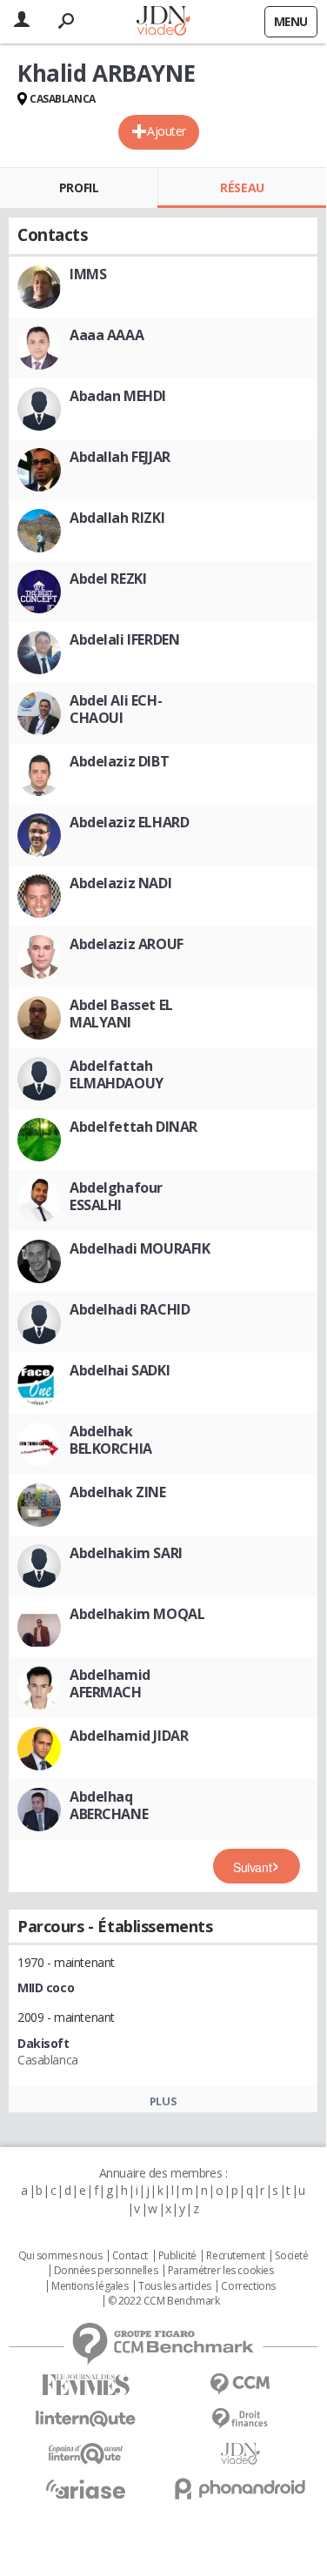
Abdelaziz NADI (120, 883)
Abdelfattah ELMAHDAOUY (117, 1074)
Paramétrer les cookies (221, 2271)
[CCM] (241, 2384)
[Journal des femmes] (86, 2385)
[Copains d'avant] (86, 2454)
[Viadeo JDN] (241, 2454)
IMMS (88, 274)
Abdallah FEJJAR (120, 457)
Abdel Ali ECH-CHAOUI (116, 709)
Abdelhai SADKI (120, 1370)
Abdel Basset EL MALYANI (121, 1014)
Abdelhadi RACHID (130, 1309)
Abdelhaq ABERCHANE (109, 1805)
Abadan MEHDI (118, 396)
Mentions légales (90, 2286)
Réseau (242, 187)
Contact (130, 2256)
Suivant (252, 1867)
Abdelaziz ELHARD (129, 822)
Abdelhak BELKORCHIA (111, 1440)
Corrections (248, 2286)
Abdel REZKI (108, 579)
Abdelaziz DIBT (119, 761)
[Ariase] (86, 2489)
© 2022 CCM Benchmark (164, 2301)
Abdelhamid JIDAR (129, 1736)
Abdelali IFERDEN (124, 639)
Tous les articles (175, 2286)
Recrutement (235, 2256)
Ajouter (167, 131)
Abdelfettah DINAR (133, 1127)
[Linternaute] (86, 2419)
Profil (79, 187)
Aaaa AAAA (107, 335)
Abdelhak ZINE (118, 1492)
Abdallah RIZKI (117, 518)
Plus (163, 2101)
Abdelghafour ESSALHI (116, 1196)
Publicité (177, 2256)
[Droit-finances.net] (241, 2419)
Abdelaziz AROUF (127, 944)
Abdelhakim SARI (126, 1553)
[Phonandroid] (241, 2489)
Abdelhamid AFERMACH (110, 1683)
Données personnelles (106, 2271)
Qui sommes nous (60, 2256)
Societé (291, 2256)
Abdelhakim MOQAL (137, 1614)
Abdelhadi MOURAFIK (140, 1248)
